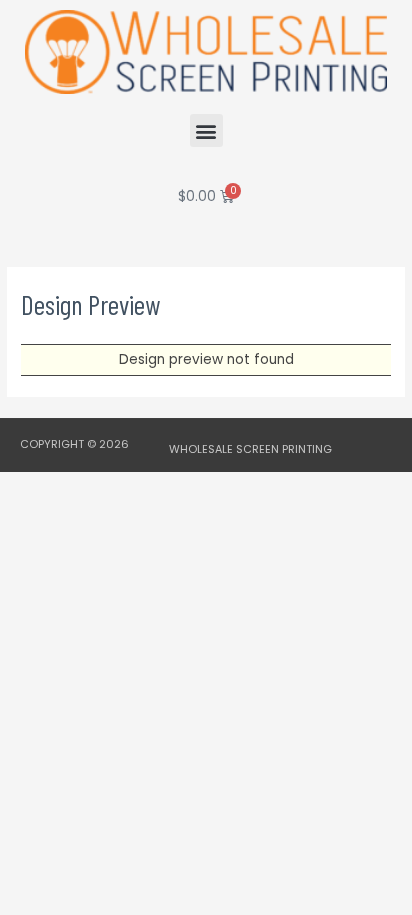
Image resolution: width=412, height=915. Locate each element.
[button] (206, 130)
